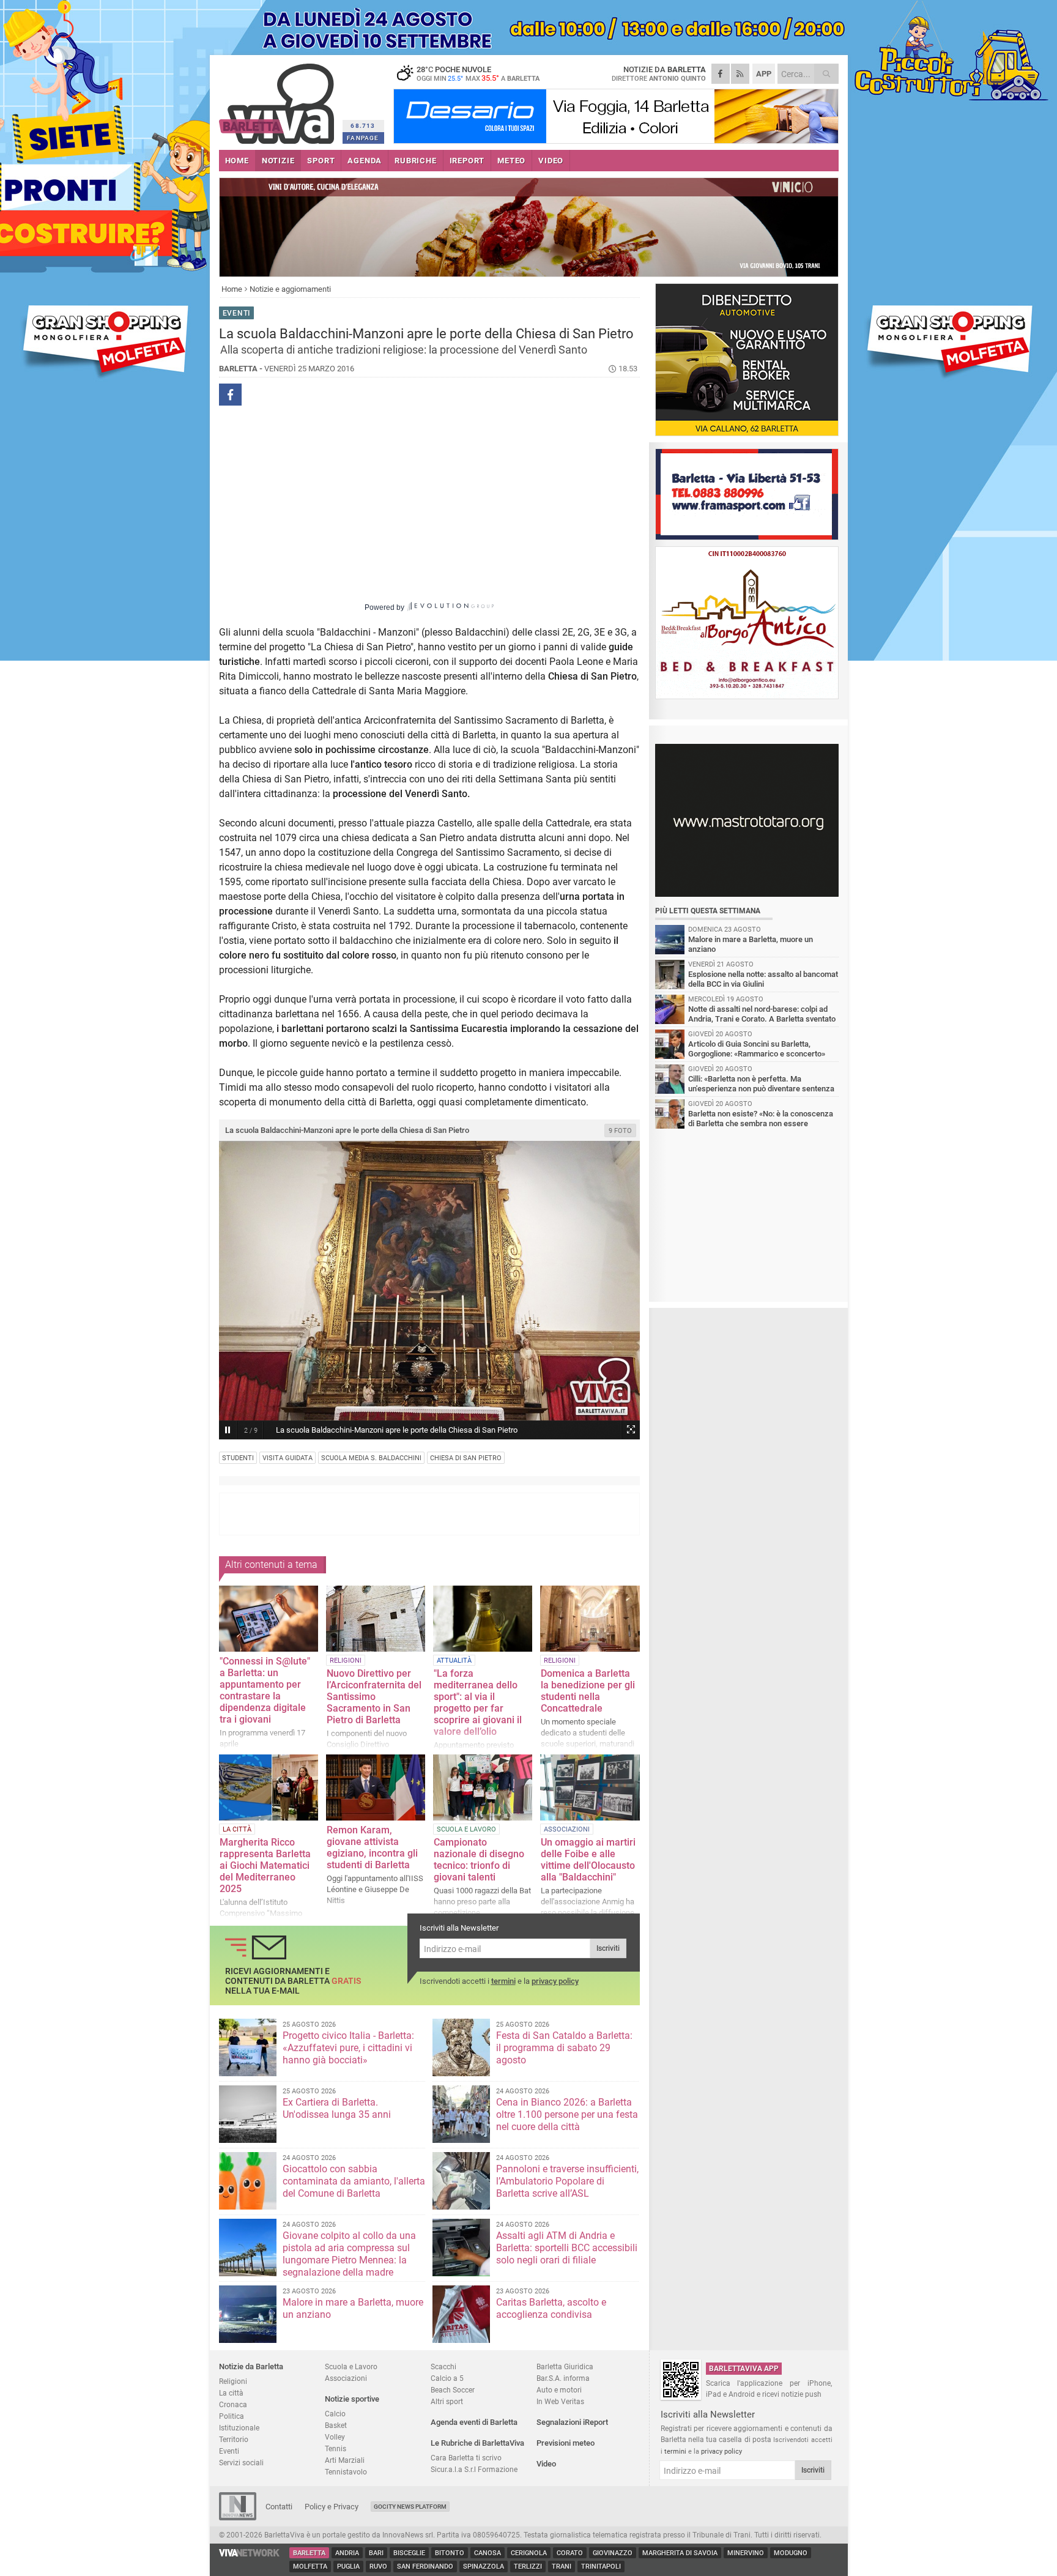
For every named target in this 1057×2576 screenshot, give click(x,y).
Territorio (234, 2439)
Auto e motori (559, 2390)
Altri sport (447, 2401)
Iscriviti (608, 1948)
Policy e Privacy (332, 2507)
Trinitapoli (601, 2567)
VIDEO (551, 161)
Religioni (233, 2381)
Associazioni (346, 2378)
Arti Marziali (345, 2460)
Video (546, 2464)
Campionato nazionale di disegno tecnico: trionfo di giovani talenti (479, 1860)
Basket (336, 2425)
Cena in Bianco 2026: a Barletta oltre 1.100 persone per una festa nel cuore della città (567, 2114)
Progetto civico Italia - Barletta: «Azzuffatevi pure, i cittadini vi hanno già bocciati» (348, 2048)
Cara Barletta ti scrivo (466, 2458)
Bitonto (450, 2553)
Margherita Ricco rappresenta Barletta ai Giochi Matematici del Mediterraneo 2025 (265, 1865)
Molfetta (310, 2567)
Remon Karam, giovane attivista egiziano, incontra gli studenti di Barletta (372, 1847)
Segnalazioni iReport (572, 2422)
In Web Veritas (560, 2401)
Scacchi (443, 2366)
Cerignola (529, 2553)
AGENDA (365, 161)
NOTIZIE (278, 161)
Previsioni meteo (566, 2443)
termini (503, 1981)
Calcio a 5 (447, 2378)
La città (231, 2393)
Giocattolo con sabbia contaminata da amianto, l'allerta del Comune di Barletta (354, 2181)
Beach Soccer (453, 2390)
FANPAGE (363, 138)
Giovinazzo (613, 2553)
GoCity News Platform (410, 2507)
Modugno (791, 2553)
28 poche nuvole (478, 73)
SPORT (321, 161)
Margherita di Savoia (680, 2553)
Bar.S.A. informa (563, 2378)
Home (232, 289)
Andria (347, 2553)
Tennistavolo (346, 2472)
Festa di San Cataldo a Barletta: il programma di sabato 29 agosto (564, 2048)
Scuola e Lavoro (351, 2366)
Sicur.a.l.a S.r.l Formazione (474, 2469)
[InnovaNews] (238, 2518)
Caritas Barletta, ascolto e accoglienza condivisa (551, 2308)
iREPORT (467, 161)
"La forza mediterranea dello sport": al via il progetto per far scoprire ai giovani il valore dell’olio (478, 1702)
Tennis (336, 2448)
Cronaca (233, 2404)
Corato (570, 2553)
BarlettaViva (279, 99)
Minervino (746, 2553)
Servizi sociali (241, 2463)
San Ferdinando (425, 2567)
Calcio (335, 2414)
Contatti (279, 2507)
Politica (232, 2416)
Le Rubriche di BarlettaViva (477, 2443)
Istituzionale (239, 2428)
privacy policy (555, 1981)
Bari (376, 2553)
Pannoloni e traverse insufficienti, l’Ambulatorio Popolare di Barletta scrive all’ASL (567, 2181)
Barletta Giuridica (565, 2366)
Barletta (309, 2553)
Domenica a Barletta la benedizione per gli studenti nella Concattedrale (588, 1691)
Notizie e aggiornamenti (290, 289)
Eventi (229, 2451)
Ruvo (378, 2567)
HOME (237, 161)
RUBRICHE (415, 161)
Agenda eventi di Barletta (474, 2422)
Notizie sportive (352, 2399)
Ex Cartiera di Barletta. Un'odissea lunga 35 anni (337, 2108)
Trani (562, 2567)
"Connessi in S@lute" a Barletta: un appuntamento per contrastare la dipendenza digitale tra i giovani (265, 1690)
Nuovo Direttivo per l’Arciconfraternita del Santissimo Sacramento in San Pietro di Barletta (374, 1697)
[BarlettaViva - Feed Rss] (740, 74)
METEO (511, 161)
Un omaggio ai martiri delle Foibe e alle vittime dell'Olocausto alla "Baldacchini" (588, 1860)
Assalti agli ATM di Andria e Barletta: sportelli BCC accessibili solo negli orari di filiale (567, 2248)
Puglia (348, 2567)
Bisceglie (409, 2553)
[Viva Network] (250, 2554)
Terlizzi (528, 2567)
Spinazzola (484, 2567)
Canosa (488, 2553)
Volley (335, 2437)
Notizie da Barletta (251, 2366)
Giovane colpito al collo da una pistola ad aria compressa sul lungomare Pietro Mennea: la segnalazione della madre (349, 2254)
